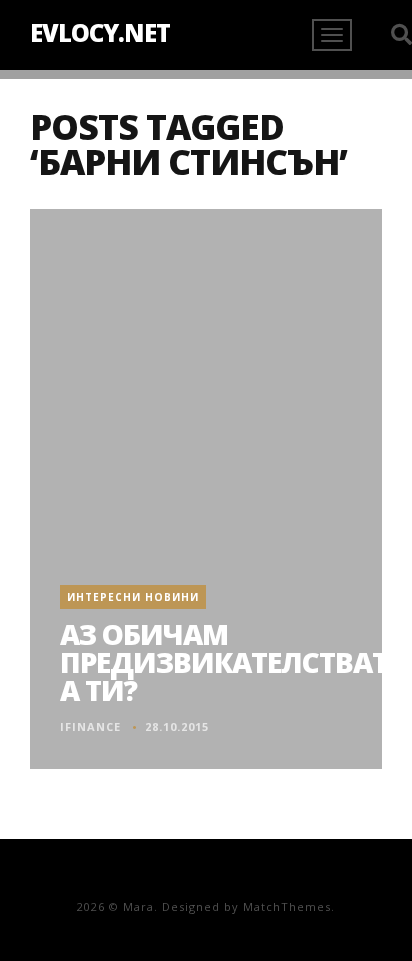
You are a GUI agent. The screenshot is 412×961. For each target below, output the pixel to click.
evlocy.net (100, 32)
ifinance (90, 726)
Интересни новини (133, 597)
